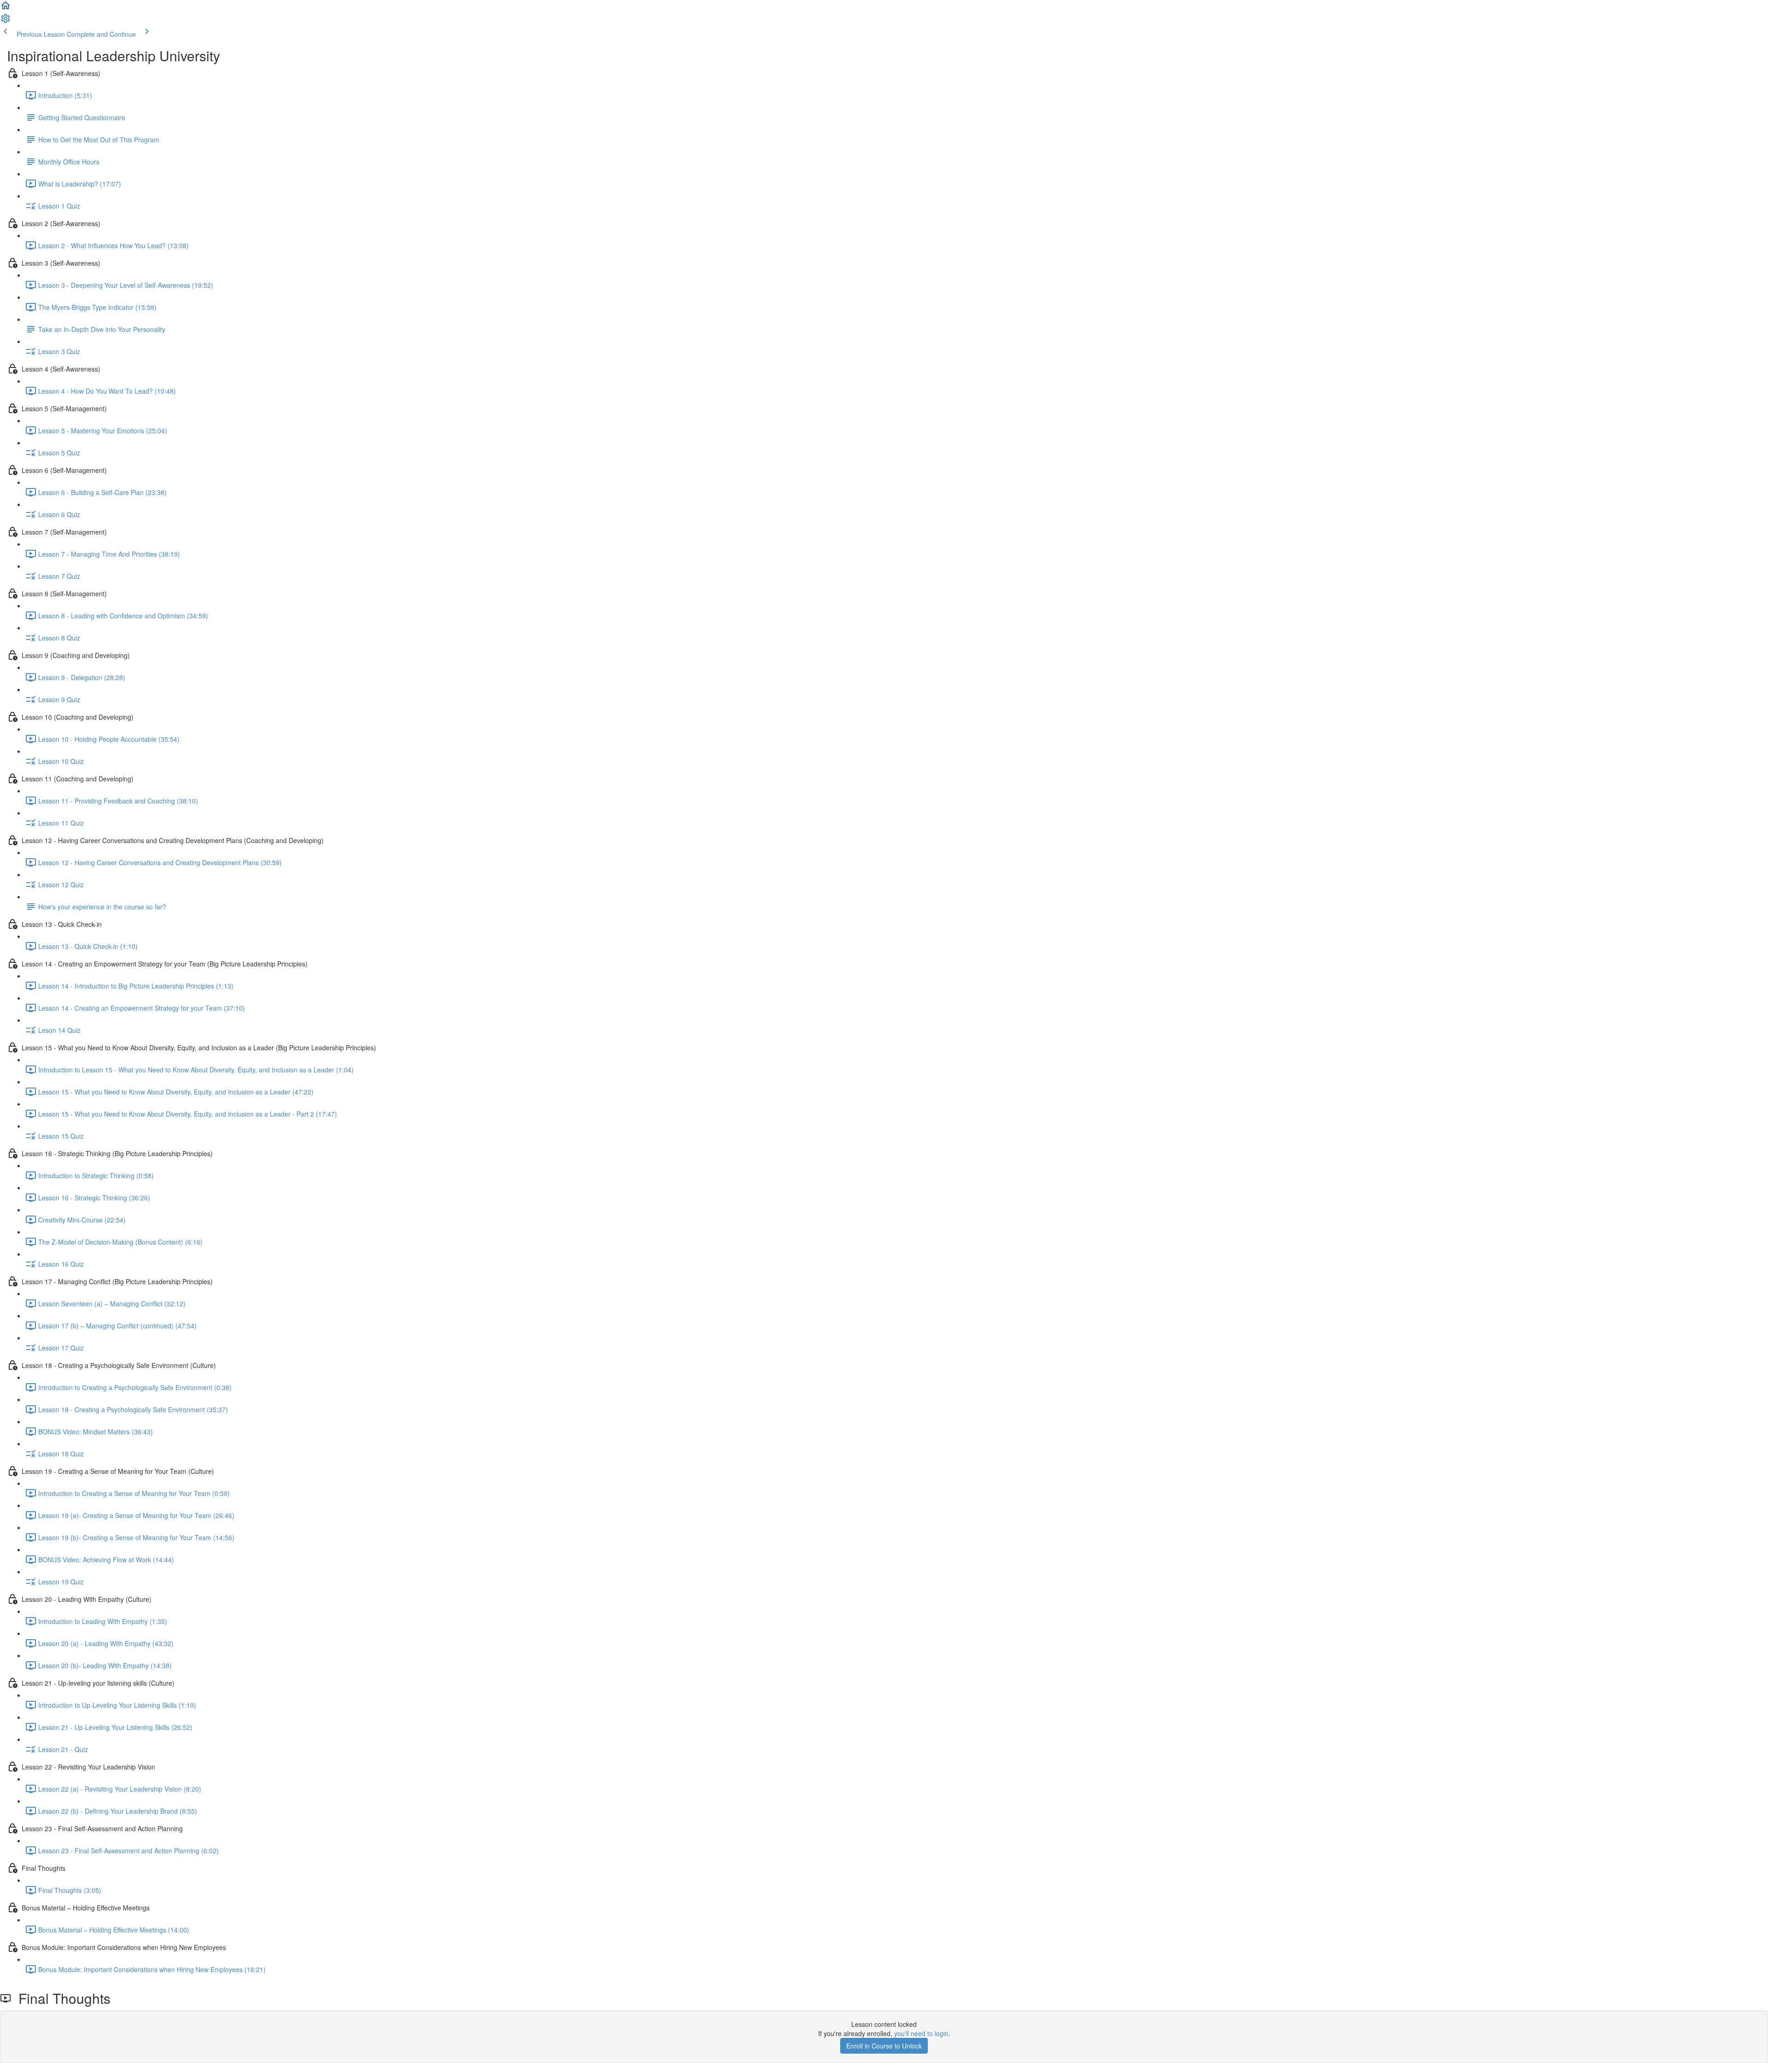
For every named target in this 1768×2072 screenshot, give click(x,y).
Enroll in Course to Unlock (884, 2046)
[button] (6, 8)
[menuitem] (6, 21)
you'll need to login (921, 2033)
